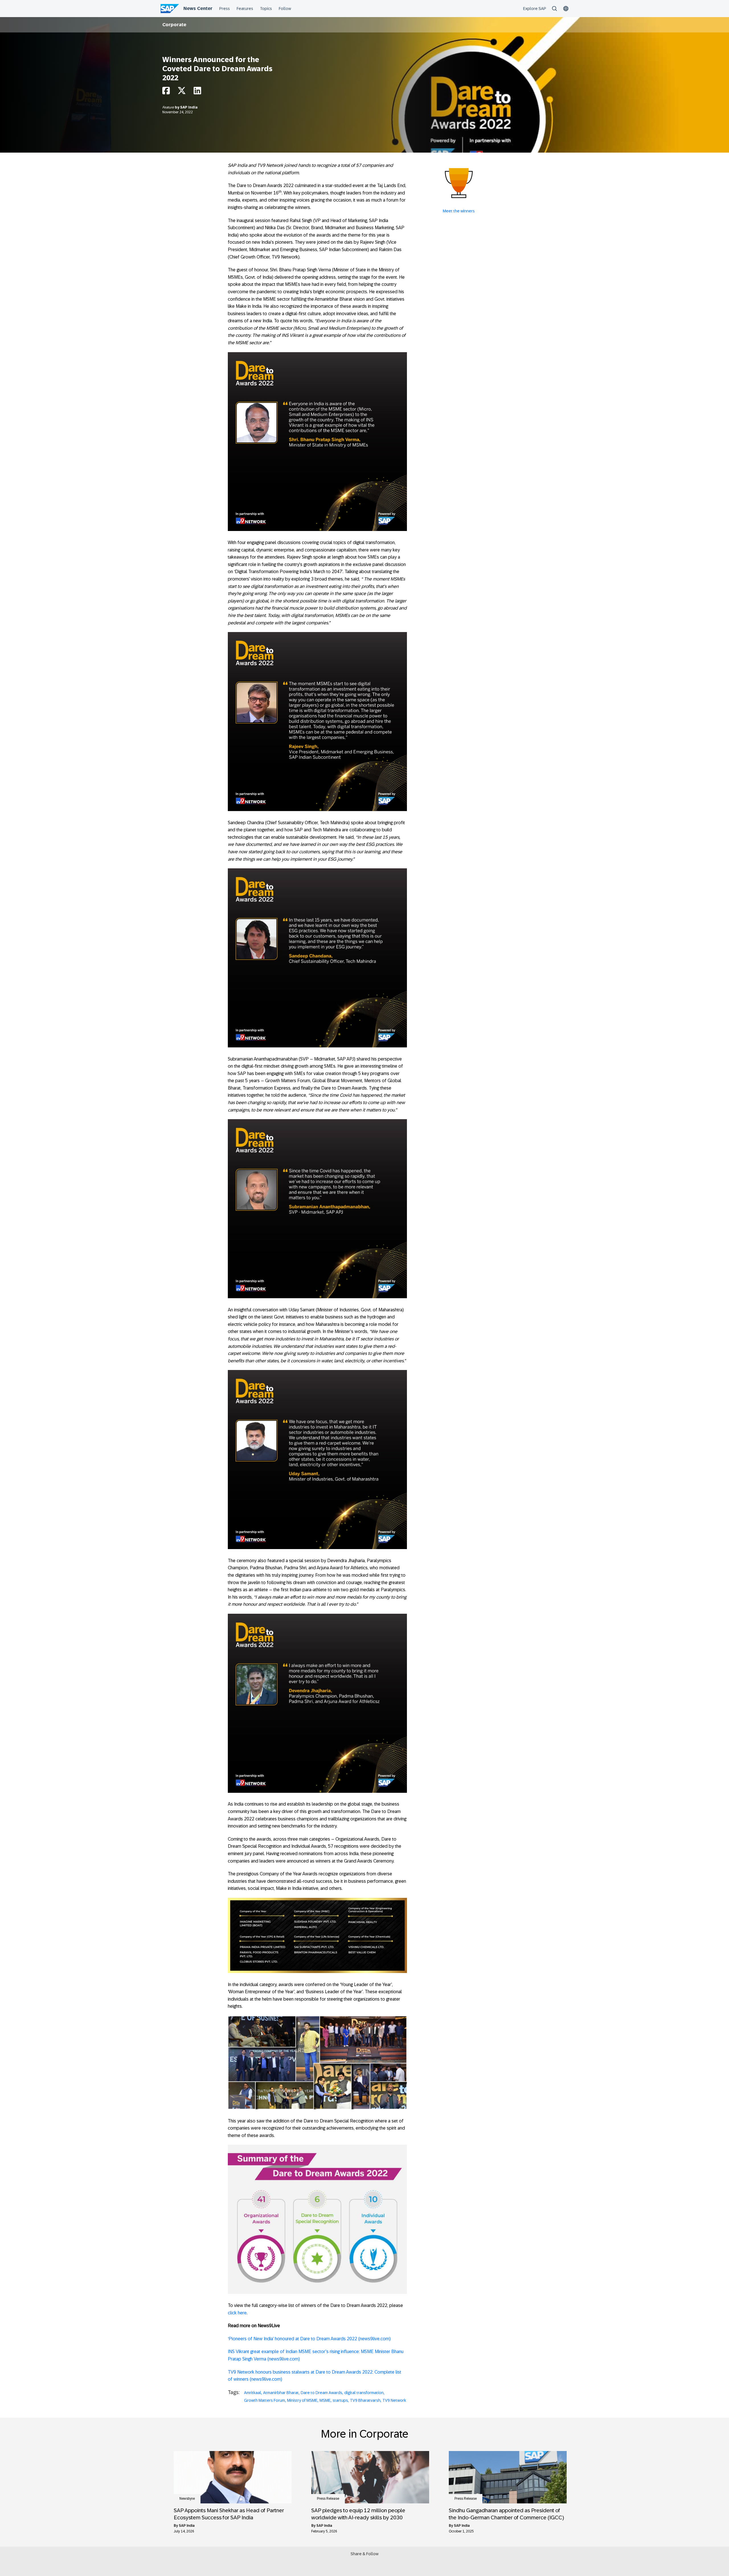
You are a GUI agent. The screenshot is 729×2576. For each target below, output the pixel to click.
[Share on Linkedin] (197, 92)
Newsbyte (187, 2499)
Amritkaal (253, 2393)
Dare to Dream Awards (322, 2393)
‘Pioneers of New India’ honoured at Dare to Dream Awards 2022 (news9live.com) (309, 2339)
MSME (325, 2400)
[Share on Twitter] (182, 92)
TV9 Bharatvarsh (365, 2400)
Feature (169, 107)
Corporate (174, 25)
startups (340, 2400)
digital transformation (364, 2393)
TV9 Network (394, 2400)
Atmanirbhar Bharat (281, 2393)
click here (237, 2313)
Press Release (328, 2499)
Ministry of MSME (302, 2400)
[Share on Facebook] (166, 92)
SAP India (189, 107)
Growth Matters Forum (265, 2400)
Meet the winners (459, 211)
